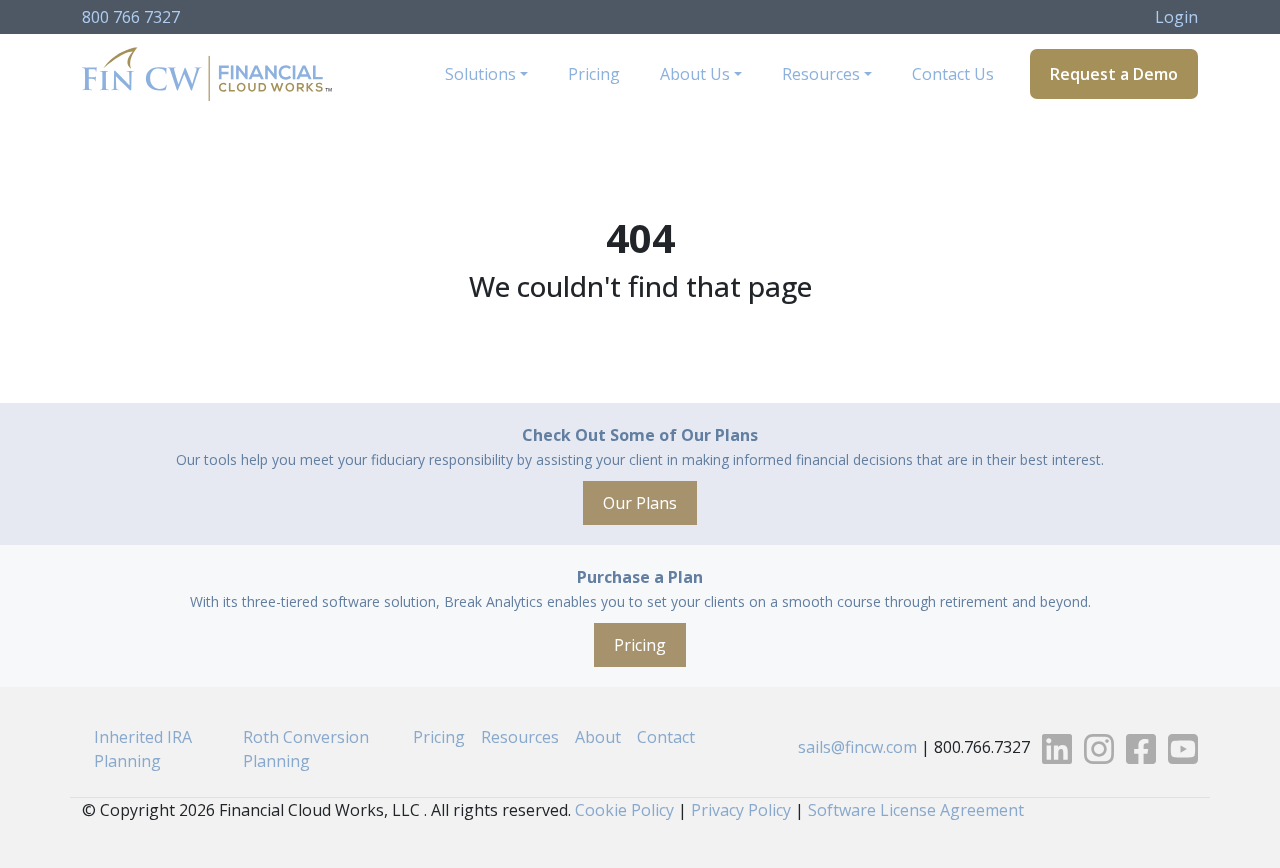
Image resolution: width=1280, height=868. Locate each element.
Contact (666, 737)
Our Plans (640, 503)
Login (1176, 17)
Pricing (594, 74)
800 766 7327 (131, 17)
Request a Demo (1114, 74)
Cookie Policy (624, 810)
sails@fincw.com (857, 748)
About (598, 737)
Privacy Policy (741, 810)
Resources (821, 74)
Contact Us (953, 74)
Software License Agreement (916, 810)
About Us (695, 74)
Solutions (480, 74)
